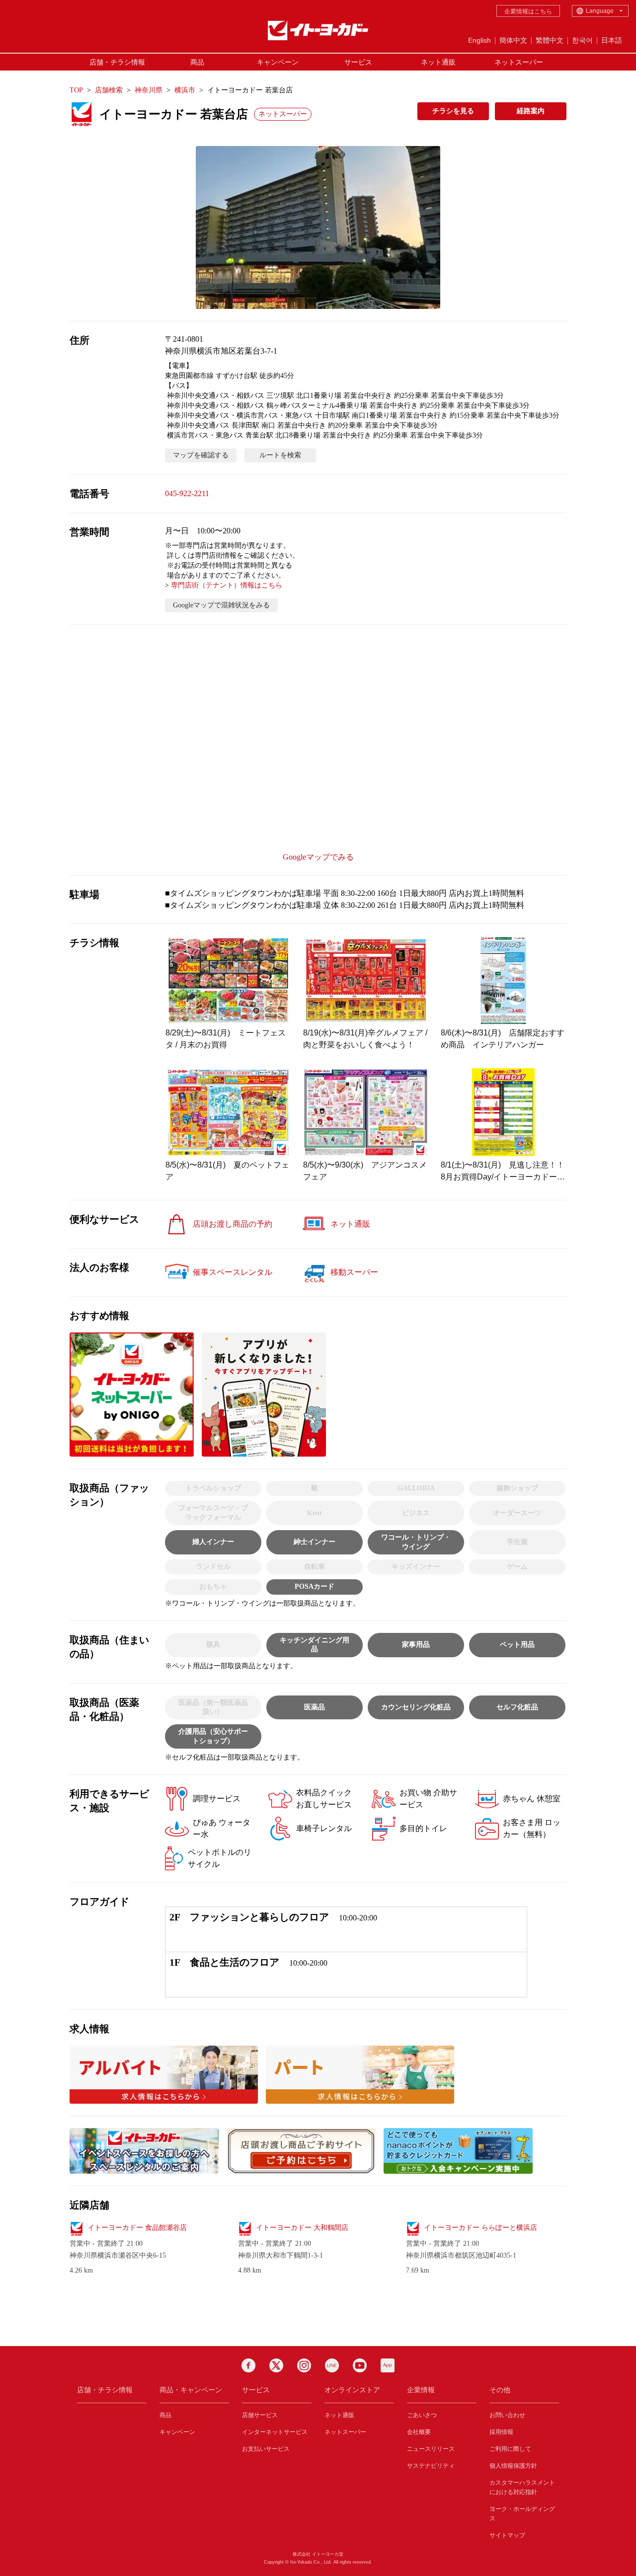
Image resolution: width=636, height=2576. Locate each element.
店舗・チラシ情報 (117, 62)
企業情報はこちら (528, 11)
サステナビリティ (431, 2466)
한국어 (582, 40)
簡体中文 (513, 40)
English (479, 40)
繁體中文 (550, 40)
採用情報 (501, 2432)
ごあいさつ (422, 2415)
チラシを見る (453, 111)
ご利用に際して (510, 2449)
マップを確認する (201, 455)
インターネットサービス (275, 2432)
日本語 (612, 40)
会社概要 (419, 2432)
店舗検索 (109, 90)
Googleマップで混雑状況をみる (221, 605)
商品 (197, 62)
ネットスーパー (519, 62)
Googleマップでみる (318, 857)
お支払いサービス (266, 2449)
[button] (318, 227)
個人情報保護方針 (513, 2466)
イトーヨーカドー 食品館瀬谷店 (137, 2228)
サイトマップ (507, 2535)
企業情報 (421, 2390)
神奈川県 (149, 90)
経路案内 (531, 111)
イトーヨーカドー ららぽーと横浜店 (480, 2228)
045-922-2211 (187, 493)
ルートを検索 (280, 455)
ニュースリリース (431, 2449)
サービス (358, 62)
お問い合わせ (507, 2415)
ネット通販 (438, 62)
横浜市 (185, 90)
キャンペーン (278, 62)
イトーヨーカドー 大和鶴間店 (302, 2228)
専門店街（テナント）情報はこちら (227, 585)
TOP (76, 90)
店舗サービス (260, 2415)
